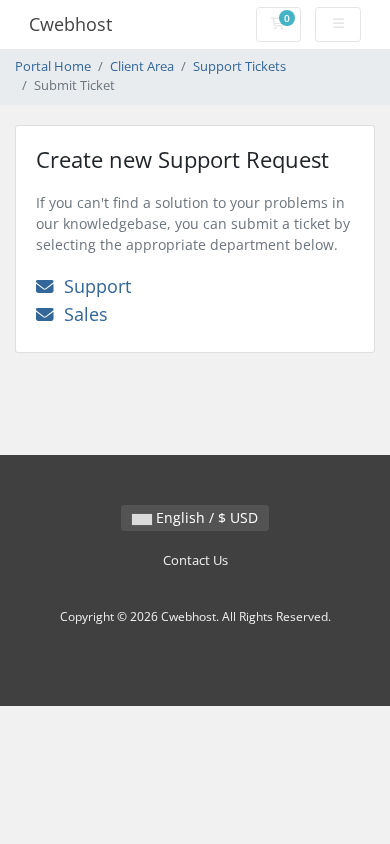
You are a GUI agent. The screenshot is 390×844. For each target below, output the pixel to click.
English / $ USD (205, 517)
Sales (81, 314)
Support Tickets (239, 66)
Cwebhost (70, 24)
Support (92, 286)
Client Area (142, 66)
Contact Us (195, 560)
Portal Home (53, 66)
